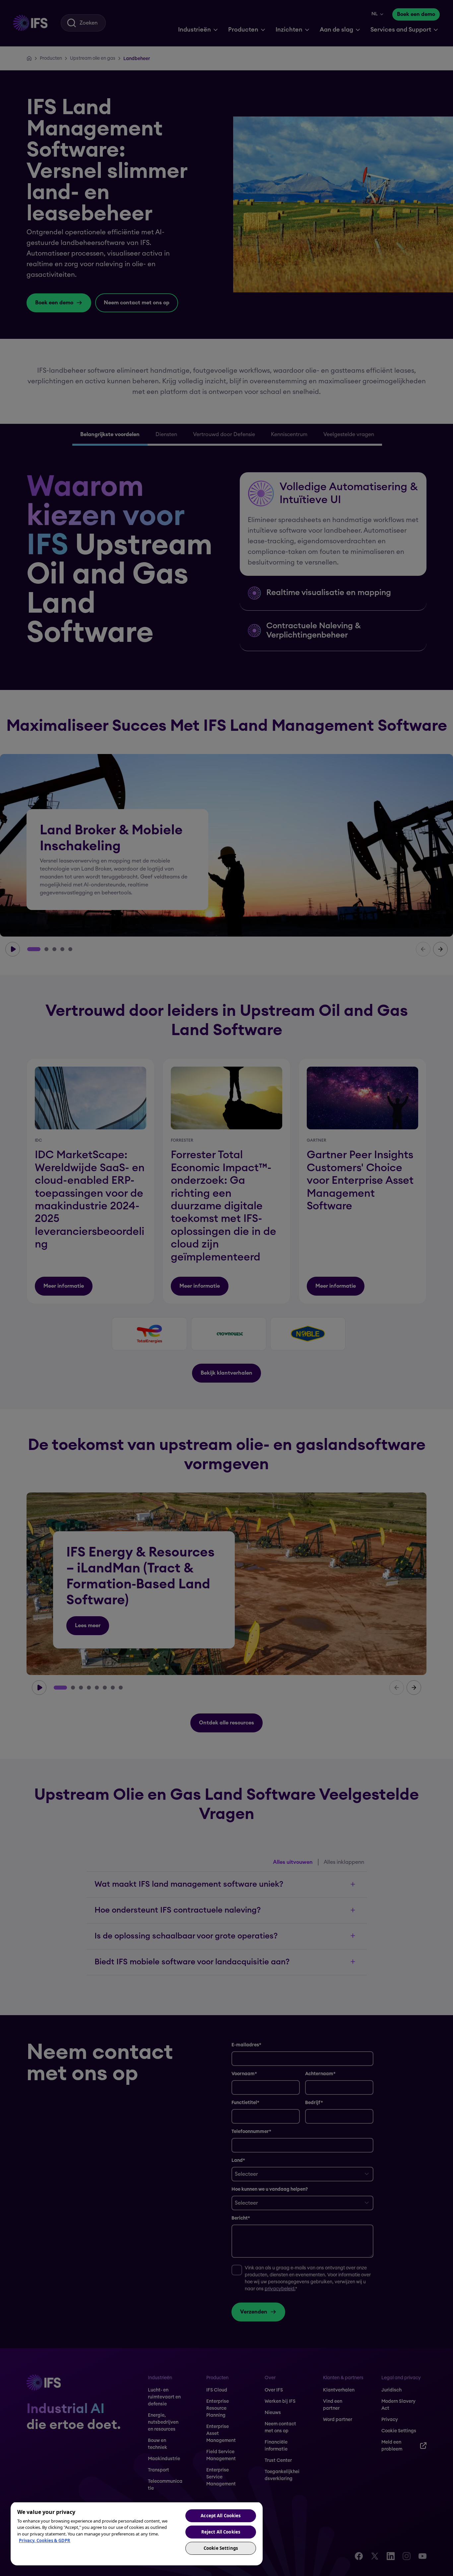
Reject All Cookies (221, 2532)
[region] (137, 2534)
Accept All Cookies (221, 2516)
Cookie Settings (221, 2548)
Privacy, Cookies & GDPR (45, 2540)
